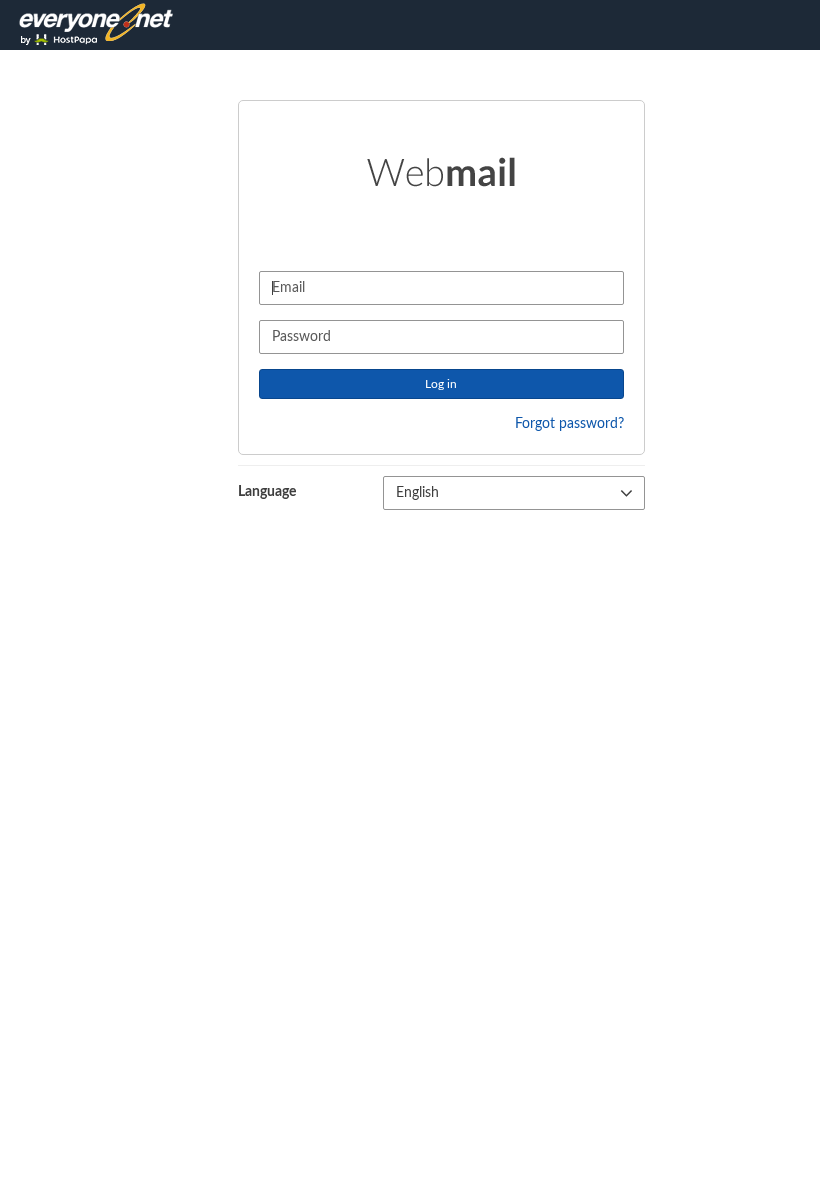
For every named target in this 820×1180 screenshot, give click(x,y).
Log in (441, 384)
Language (267, 492)
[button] (514, 493)
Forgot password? (569, 424)
